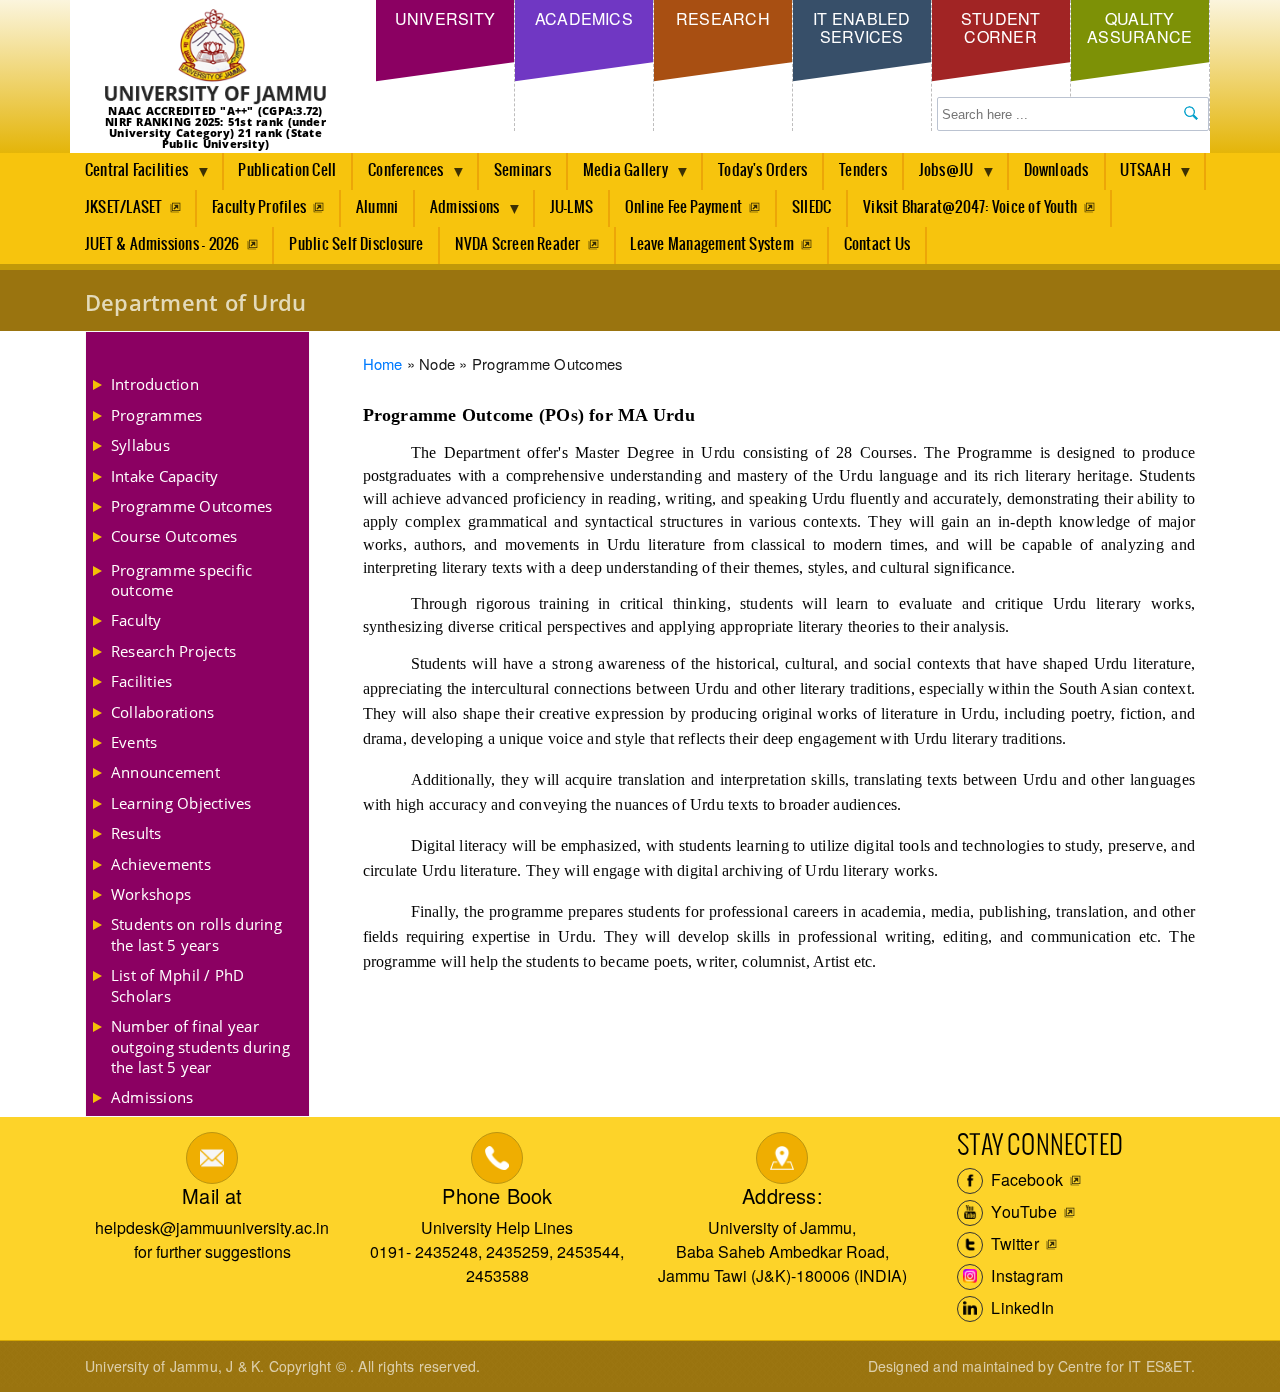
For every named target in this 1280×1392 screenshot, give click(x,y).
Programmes (156, 415)
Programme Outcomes (191, 506)
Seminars (522, 170)
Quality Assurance (1139, 27)
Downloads (1056, 170)
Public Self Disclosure (356, 244)
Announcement (165, 772)
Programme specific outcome (181, 580)
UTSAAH (1138, 176)
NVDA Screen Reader (517, 244)
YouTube (1022, 1211)
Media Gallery (618, 176)
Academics (584, 18)
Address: (782, 1195)
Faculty (136, 620)
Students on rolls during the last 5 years (196, 934)
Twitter (1013, 1243)
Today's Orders (762, 170)
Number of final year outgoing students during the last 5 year (200, 1046)
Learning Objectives (181, 803)
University (445, 18)
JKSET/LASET (124, 207)
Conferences (398, 176)
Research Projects (173, 651)
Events (134, 742)
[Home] (215, 57)
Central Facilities (129, 176)
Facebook (1025, 1179)
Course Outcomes (174, 536)
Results (136, 833)
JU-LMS (571, 207)
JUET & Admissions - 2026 (162, 244)
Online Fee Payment (683, 207)
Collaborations (162, 712)
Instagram (1025, 1275)
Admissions (457, 213)
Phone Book (497, 1195)
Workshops (151, 894)
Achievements (161, 864)
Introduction (155, 384)
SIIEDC (811, 207)
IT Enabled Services (861, 27)
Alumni (377, 207)
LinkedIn (1020, 1307)
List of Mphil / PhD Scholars (178, 985)
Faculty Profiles (259, 207)
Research (723, 18)
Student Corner (1001, 27)
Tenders (863, 170)
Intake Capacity (165, 476)
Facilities (141, 681)
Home (383, 363)
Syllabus (140, 445)
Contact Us (877, 244)
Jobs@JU (939, 176)
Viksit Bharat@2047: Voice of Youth (970, 207)
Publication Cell (287, 170)
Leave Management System (712, 244)
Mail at (212, 1195)
